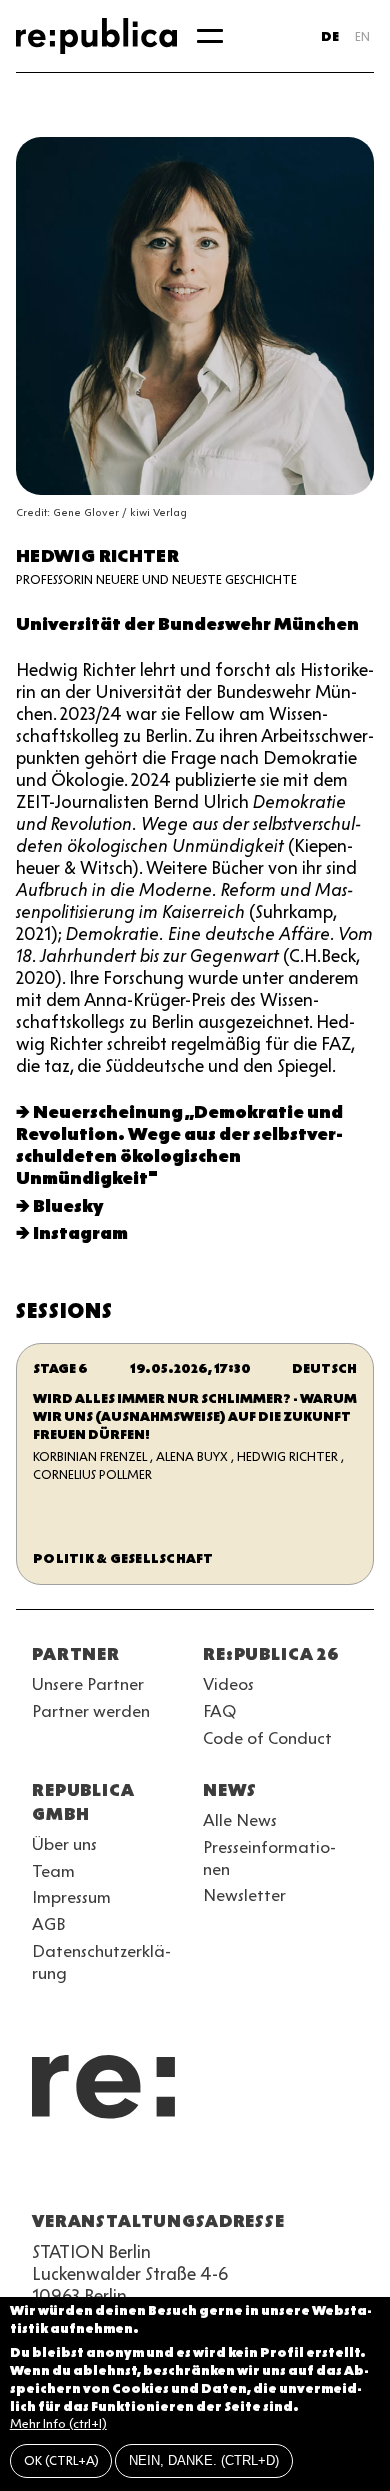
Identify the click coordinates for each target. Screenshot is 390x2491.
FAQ (219, 1711)
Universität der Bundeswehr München (187, 624)
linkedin (188, 2173)
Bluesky (68, 1206)
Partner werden (91, 1711)
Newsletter (244, 1895)
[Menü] (210, 36)
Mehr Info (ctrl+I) (58, 2423)
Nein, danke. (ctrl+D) (204, 2460)
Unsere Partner (88, 1684)
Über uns (64, 1844)
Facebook (296, 2173)
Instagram (80, 1233)
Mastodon (152, 2173)
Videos (228, 1684)
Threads (260, 2173)
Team (53, 1871)
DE (330, 36)
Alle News (240, 1820)
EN (362, 36)
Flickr (224, 2173)
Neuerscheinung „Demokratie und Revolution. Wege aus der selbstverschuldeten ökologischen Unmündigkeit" (179, 1145)
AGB (49, 1924)
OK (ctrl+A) (61, 2460)
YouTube (44, 2173)
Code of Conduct (267, 1738)
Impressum (71, 1897)
